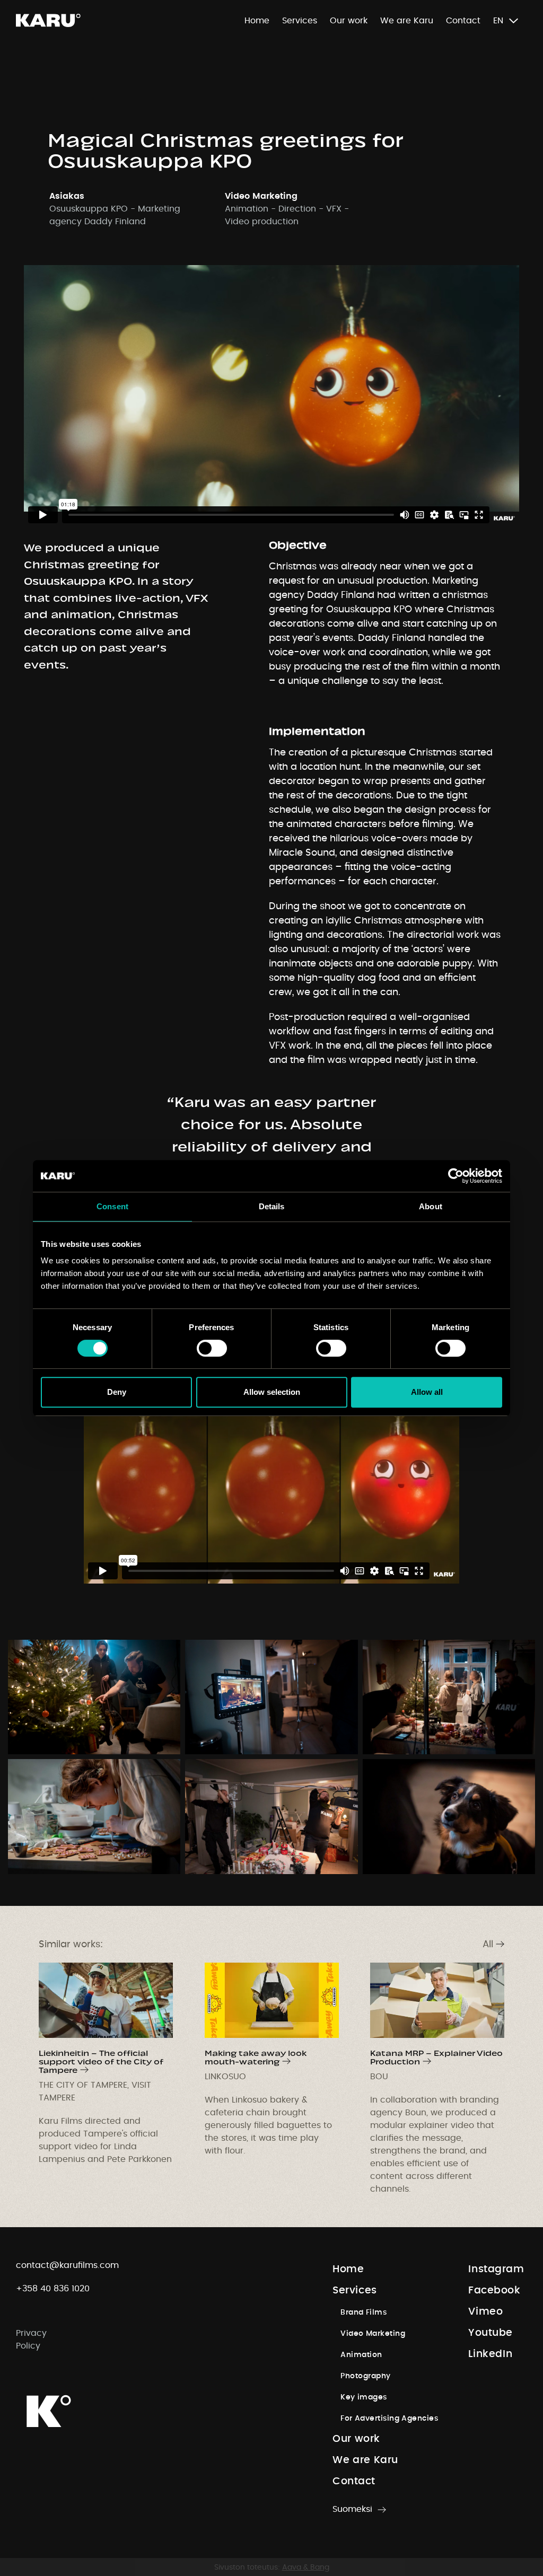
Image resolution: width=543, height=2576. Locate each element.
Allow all (427, 1392)
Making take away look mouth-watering (256, 2056)
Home (257, 21)
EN (498, 21)
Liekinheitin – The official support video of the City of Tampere (101, 2060)
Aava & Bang (306, 2568)
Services (300, 21)
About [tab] (431, 1206)
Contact (463, 21)
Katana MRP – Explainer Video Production (436, 2056)
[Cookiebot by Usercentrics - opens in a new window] (456, 1176)
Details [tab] (272, 1206)
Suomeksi (352, 2509)
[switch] (212, 1348)
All (488, 1945)
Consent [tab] (112, 1206)
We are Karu (407, 21)
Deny (117, 1392)
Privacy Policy (31, 2340)
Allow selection (272, 1392)
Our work (349, 21)
